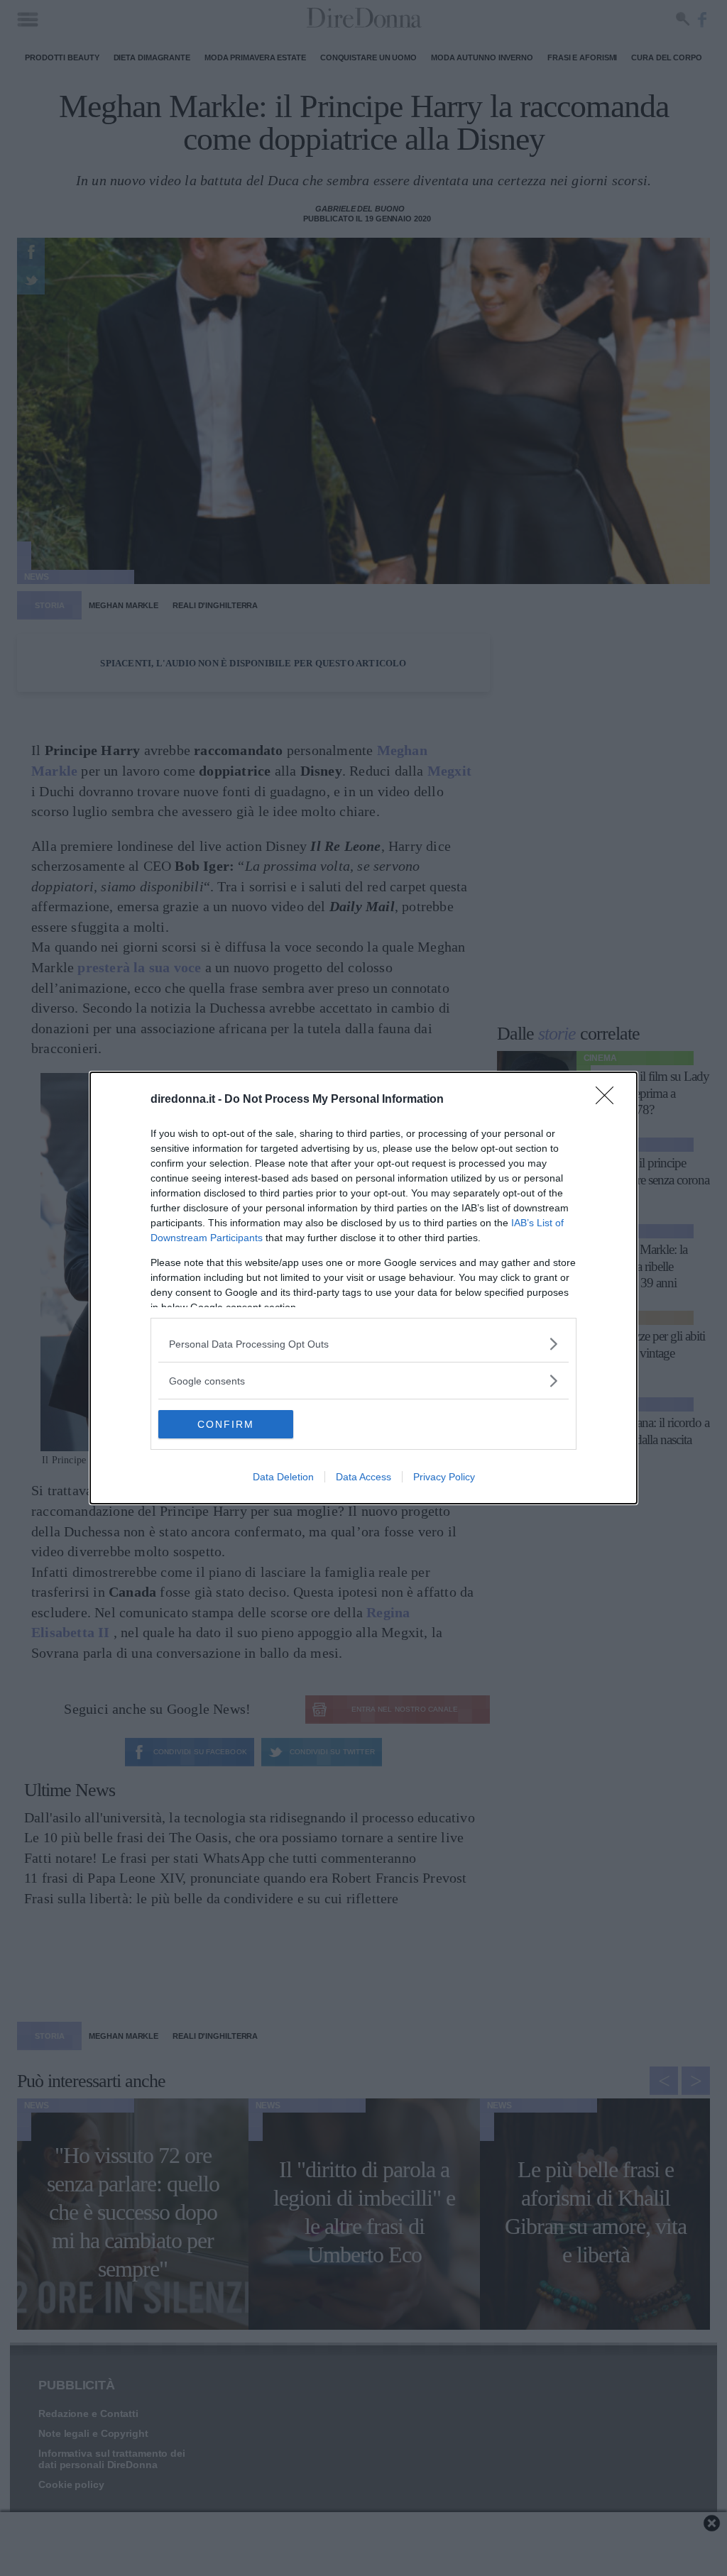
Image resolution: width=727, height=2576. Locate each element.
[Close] (609, 1100)
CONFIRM (226, 1424)
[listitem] (363, 1344)
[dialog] (363, 1288)
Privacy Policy (444, 1477)
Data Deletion (283, 1477)
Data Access (363, 1477)
